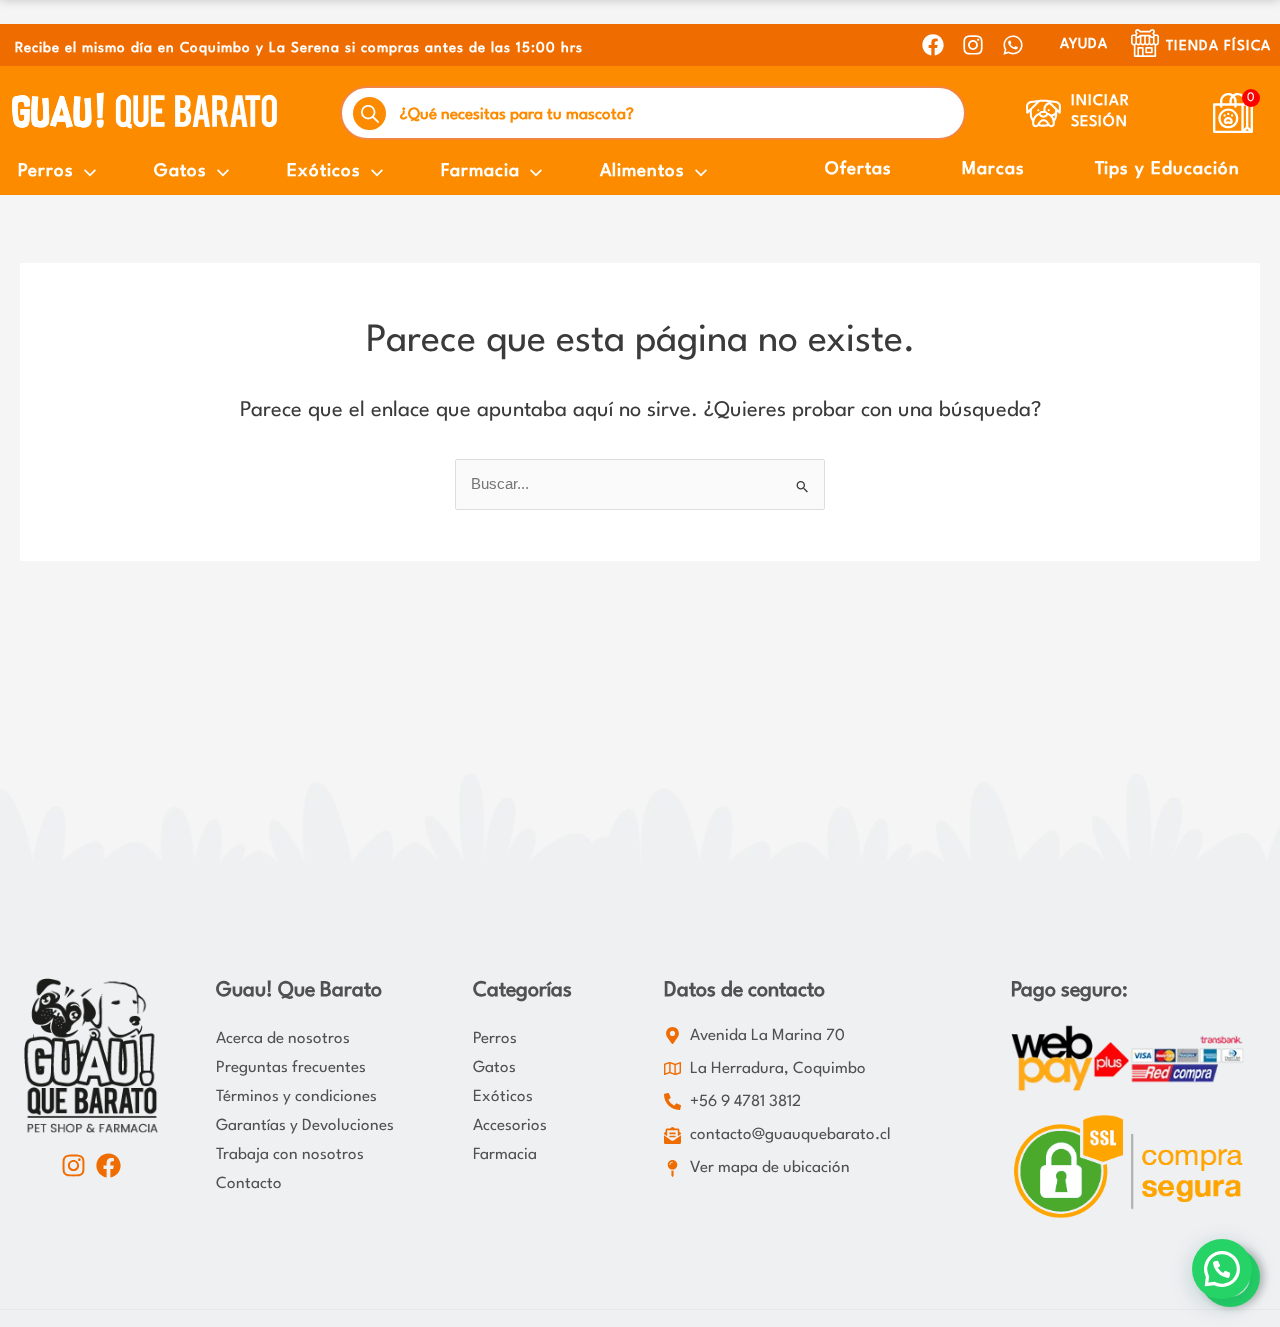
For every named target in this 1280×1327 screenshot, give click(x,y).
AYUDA (1084, 44)
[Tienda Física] (1145, 43)
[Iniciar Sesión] (1043, 113)
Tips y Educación (1167, 169)
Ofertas (858, 169)
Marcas (993, 169)
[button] (1222, 1269)
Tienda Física (1218, 46)
